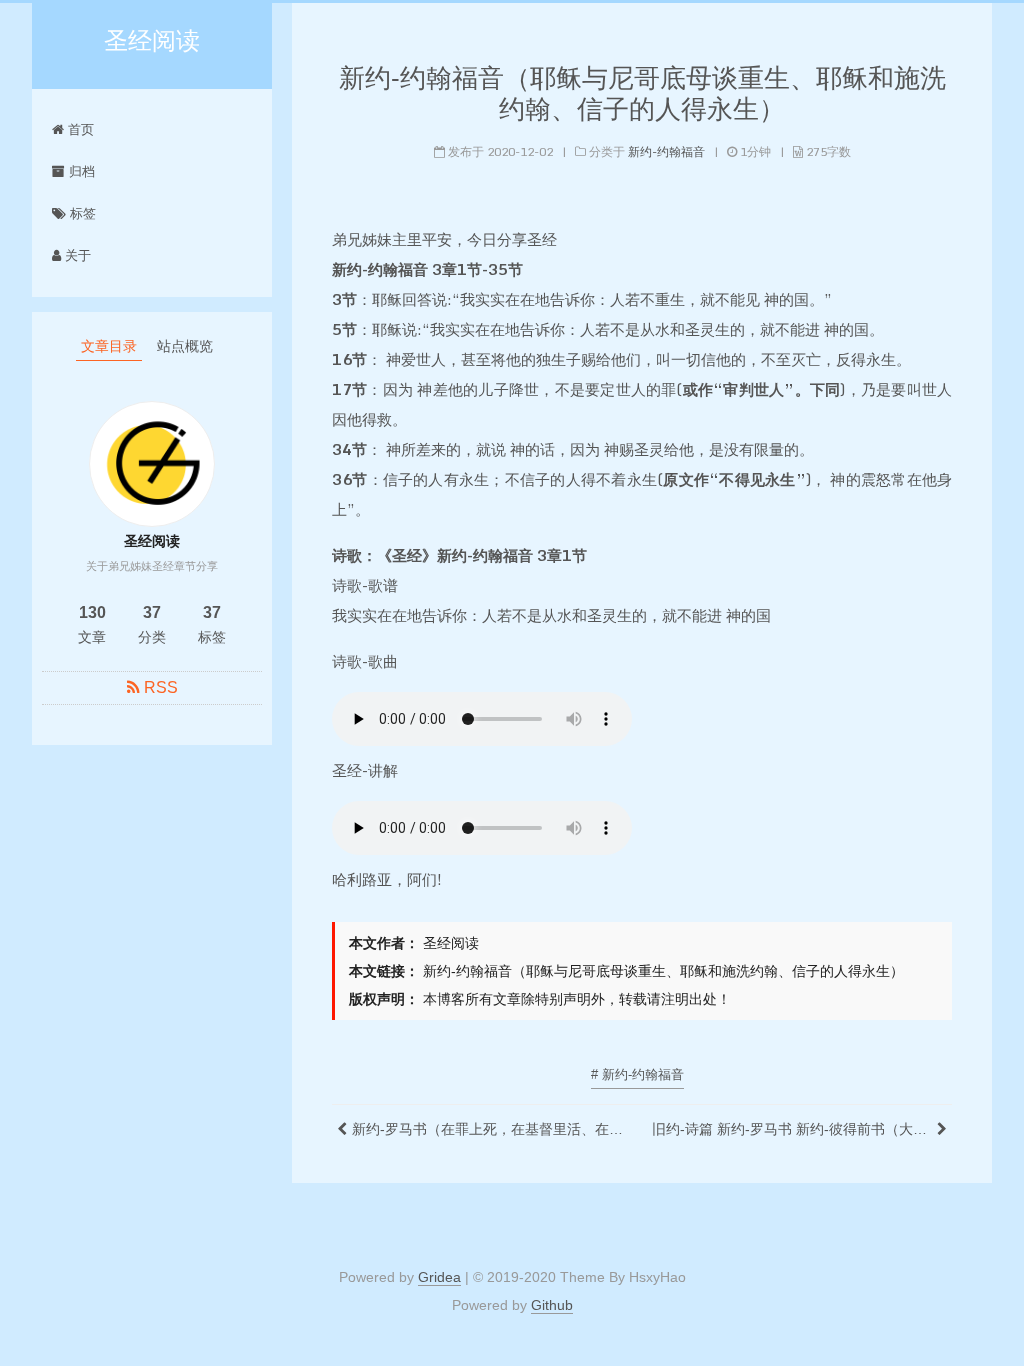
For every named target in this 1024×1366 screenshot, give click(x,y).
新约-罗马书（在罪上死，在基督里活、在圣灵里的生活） (492, 1129)
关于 (76, 255)
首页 (79, 129)
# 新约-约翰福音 (637, 1074)
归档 (80, 171)
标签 (81, 213)
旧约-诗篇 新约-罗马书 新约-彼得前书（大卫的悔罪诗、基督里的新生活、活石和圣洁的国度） (792, 1129)
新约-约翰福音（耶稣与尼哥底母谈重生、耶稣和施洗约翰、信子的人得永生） (642, 93)
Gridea (439, 1277)
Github (552, 1305)
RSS (161, 687)
